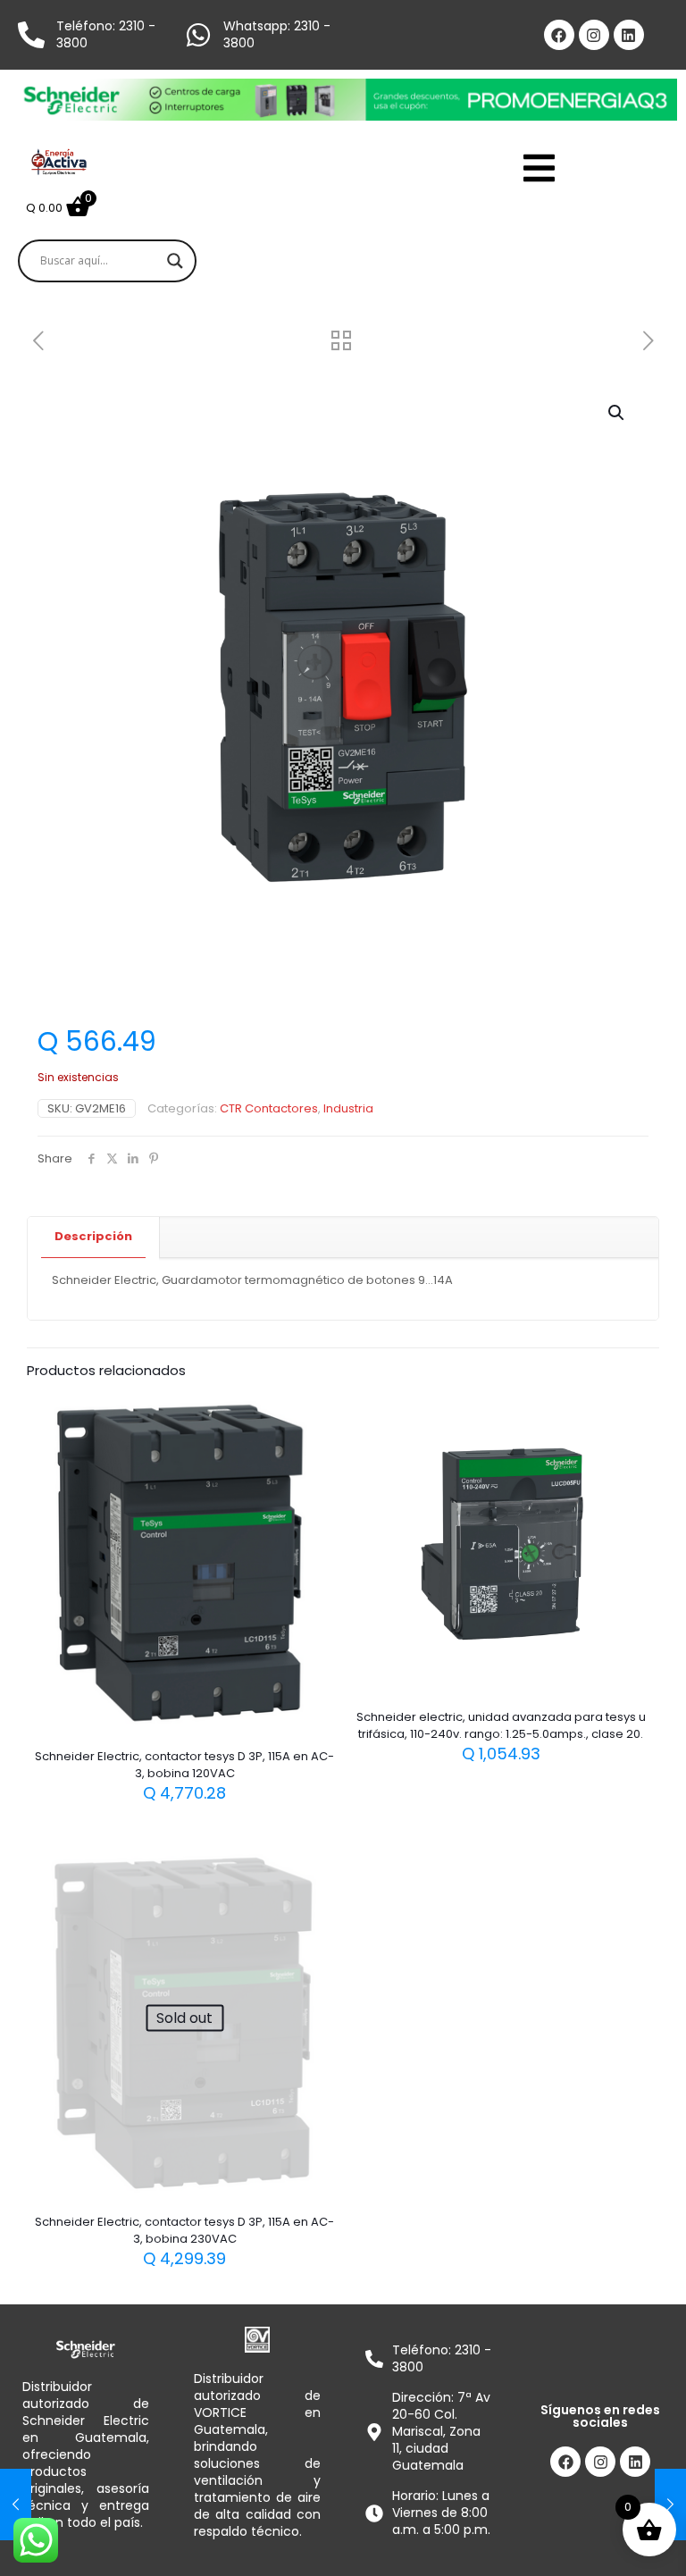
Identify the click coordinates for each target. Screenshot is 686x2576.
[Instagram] (594, 35)
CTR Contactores (269, 1108)
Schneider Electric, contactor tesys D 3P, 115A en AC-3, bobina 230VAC (184, 2230)
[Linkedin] (629, 35)
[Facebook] (559, 35)
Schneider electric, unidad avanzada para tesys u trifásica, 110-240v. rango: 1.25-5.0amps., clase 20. (501, 1725)
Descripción (93, 1236)
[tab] (94, 1237)
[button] (617, 413)
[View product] (312, 1456)
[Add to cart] (312, 1417)
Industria (348, 1108)
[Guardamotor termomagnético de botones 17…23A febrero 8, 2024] (670, 2505)
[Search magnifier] (175, 261)
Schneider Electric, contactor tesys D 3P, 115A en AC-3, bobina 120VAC (184, 1765)
